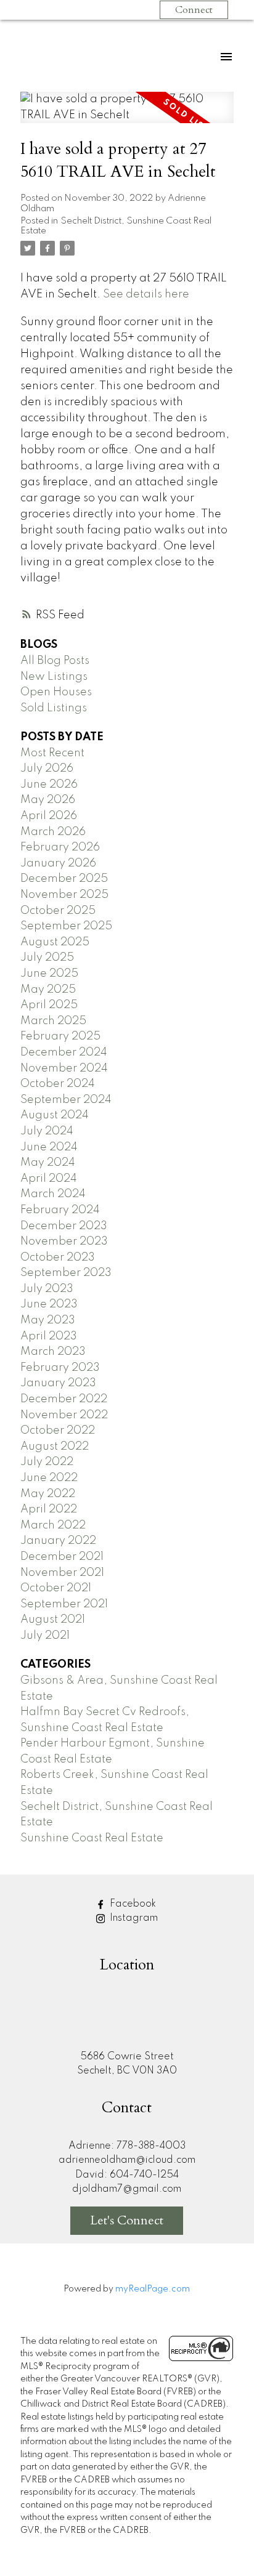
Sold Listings (54, 708)
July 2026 (47, 769)
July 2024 (47, 1131)
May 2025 (48, 990)
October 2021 (56, 1588)
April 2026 (49, 816)
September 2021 (64, 1604)
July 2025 (47, 958)
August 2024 (55, 1115)
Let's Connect (127, 2220)
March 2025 (53, 1021)
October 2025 (58, 911)
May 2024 (48, 1163)
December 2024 (64, 1052)
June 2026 (49, 785)
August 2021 (53, 1620)
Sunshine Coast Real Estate (92, 1838)
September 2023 (66, 1273)
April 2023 (49, 1336)
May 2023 (48, 1320)
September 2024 (66, 1100)
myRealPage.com (153, 2289)
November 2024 (64, 1068)
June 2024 (49, 1147)
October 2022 (58, 1431)
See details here (146, 294)
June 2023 (49, 1304)
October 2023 (58, 1258)
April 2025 (49, 1005)
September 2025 (66, 926)
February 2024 (60, 1210)
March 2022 (53, 1525)
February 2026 (60, 847)
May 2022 (48, 1494)
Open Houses (56, 692)
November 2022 (64, 1415)
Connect (194, 10)
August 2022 (55, 1447)
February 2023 (60, 1368)
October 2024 (58, 1084)
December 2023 (64, 1226)
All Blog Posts (55, 661)
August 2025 (55, 942)
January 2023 (58, 1383)
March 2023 (53, 1352)
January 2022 (58, 1541)
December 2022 (64, 1399)
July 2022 (47, 1462)
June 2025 (49, 974)
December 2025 (64, 879)
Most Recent (52, 753)
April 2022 (49, 1509)
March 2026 (53, 832)
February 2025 (60, 1036)
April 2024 (49, 1179)
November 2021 (62, 1573)
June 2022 (49, 1478)
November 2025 (64, 895)
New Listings (54, 677)
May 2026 (48, 800)
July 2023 (47, 1289)
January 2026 (58, 863)
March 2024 (53, 1194)
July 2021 (45, 1636)
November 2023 (64, 1242)
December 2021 (62, 1557)
